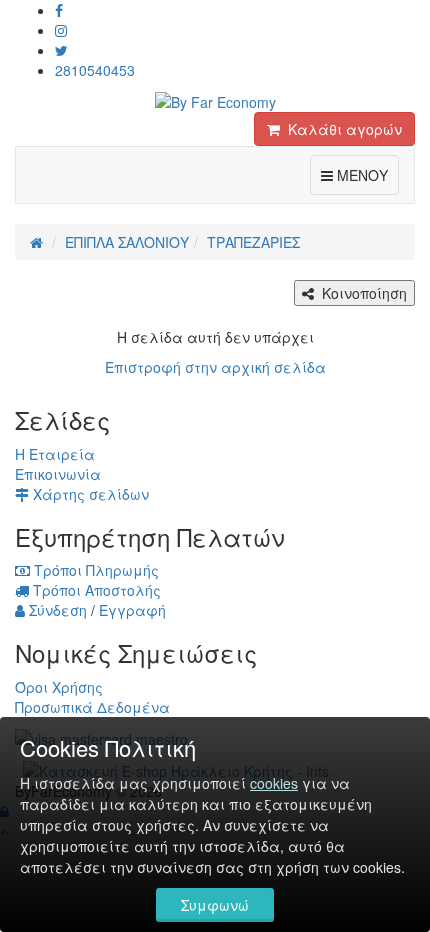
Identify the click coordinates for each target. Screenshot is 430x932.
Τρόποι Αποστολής (95, 590)
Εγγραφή (132, 610)
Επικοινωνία (58, 474)
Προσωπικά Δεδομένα (92, 707)
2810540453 (95, 70)
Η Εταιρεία (55, 454)
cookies (274, 783)
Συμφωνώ (215, 905)
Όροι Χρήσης (59, 687)
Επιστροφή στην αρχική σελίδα (215, 367)
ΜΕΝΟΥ (366, 174)
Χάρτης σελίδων (89, 494)
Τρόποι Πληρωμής (94, 570)
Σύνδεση (56, 610)
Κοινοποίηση (360, 293)
